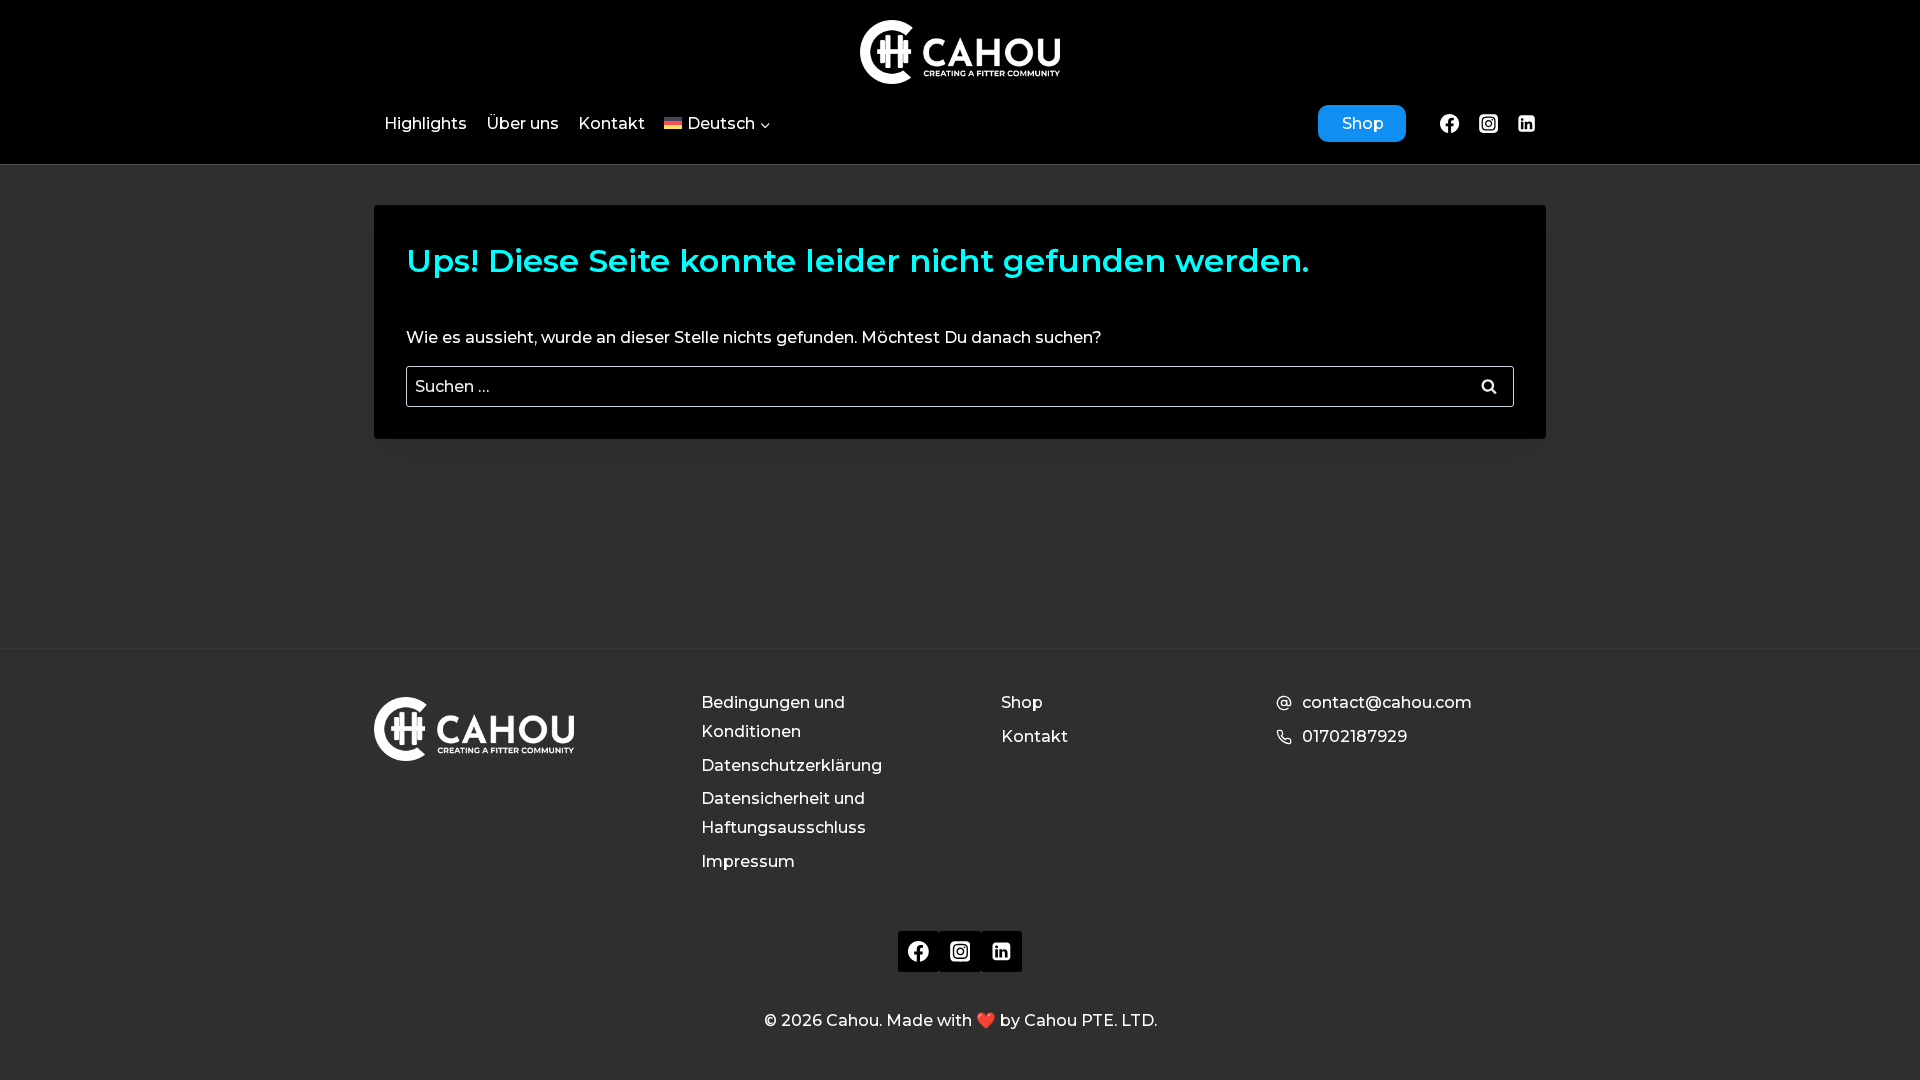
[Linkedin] (1002, 952)
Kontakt (611, 123)
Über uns (522, 123)
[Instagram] (1488, 123)
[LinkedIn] (1527, 123)
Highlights (425, 123)
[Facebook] (1450, 123)
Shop (1363, 123)
